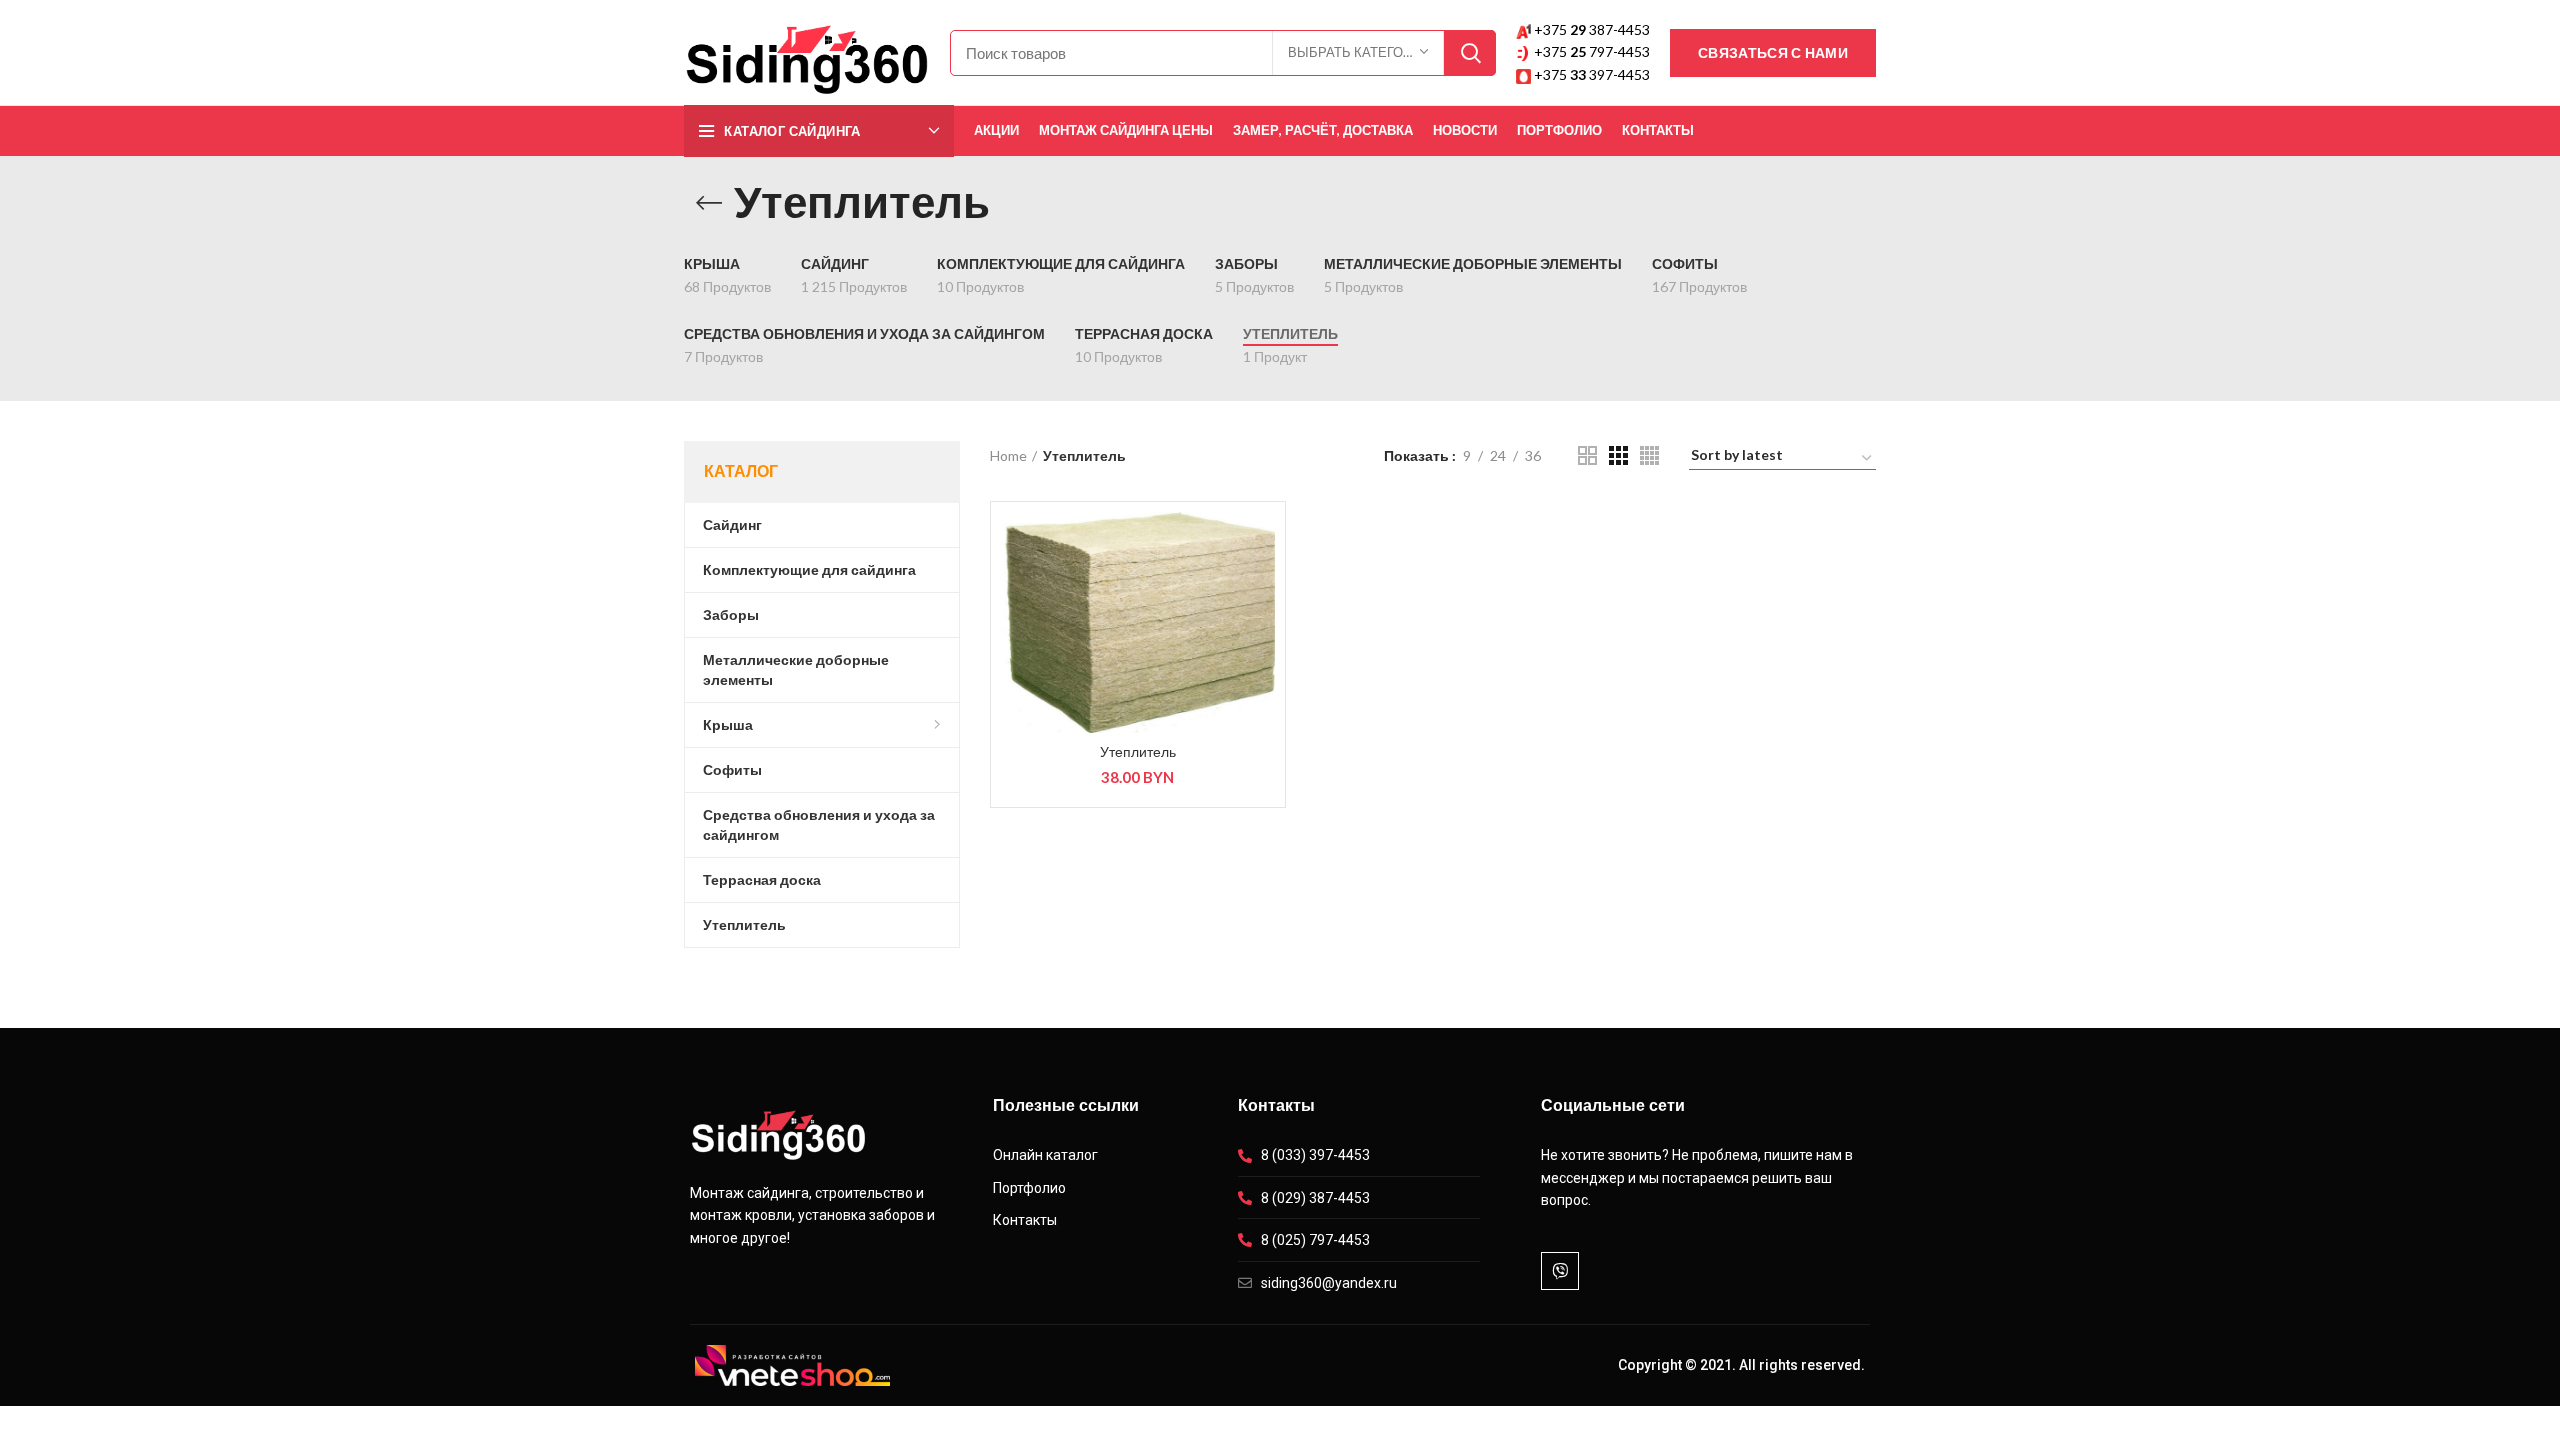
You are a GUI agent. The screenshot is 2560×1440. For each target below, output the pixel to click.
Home (1008, 455)
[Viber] (1560, 1271)
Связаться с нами (1773, 52)
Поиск (1470, 53)
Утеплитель (1138, 752)
